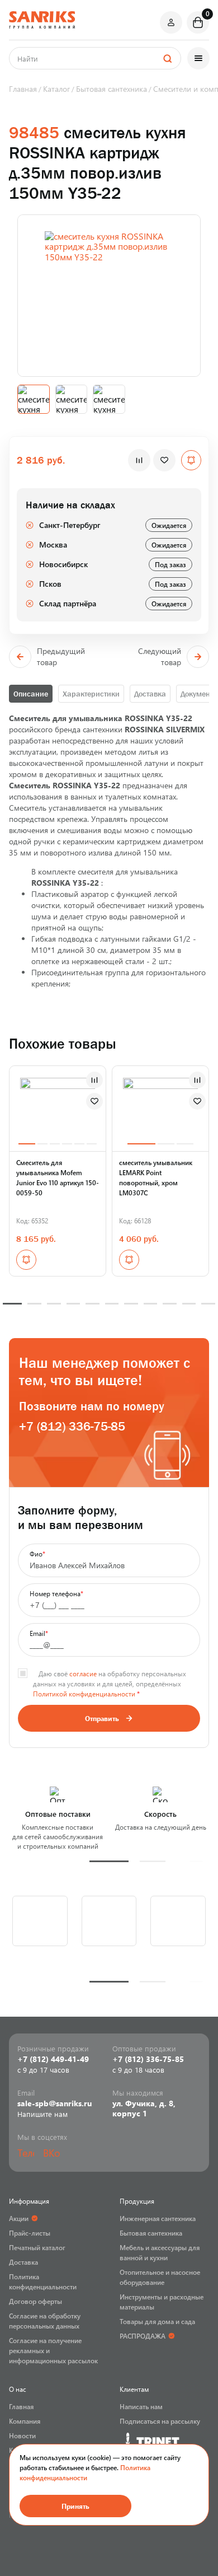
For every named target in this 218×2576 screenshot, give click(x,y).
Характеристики (91, 694)
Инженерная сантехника (158, 2218)
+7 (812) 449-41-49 (53, 2059)
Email (39, 1633)
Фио (37, 1554)
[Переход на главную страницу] (42, 20)
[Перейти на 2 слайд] (42, 1144)
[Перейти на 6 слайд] (92, 1144)
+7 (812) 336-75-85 (72, 1426)
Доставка (150, 694)
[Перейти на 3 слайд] (55, 1144)
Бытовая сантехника (151, 2233)
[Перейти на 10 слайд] (189, 1304)
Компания (25, 2421)
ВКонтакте (51, 2153)
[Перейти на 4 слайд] (67, 1144)
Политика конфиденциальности (43, 2282)
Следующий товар (160, 656)
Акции (19, 2218)
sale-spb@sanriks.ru (54, 2103)
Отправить (102, 1718)
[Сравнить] (139, 460)
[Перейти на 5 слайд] (79, 1144)
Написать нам (141, 2406)
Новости (22, 2435)
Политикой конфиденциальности (84, 1694)
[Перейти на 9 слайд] (170, 1304)
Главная (21, 2406)
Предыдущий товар (61, 656)
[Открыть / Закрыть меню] (198, 58)
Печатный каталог (37, 2247)
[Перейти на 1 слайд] (27, 1144)
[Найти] (167, 58)
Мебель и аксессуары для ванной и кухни (160, 2252)
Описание (31, 694)
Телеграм (26, 2153)
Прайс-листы (30, 2233)
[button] (109, 1861)
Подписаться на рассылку (160, 2421)
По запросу (26, 1260)
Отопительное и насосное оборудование (160, 2277)
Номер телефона (56, 1593)
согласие (83, 1673)
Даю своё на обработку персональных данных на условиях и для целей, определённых (110, 1684)
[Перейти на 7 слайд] (131, 1304)
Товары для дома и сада (157, 2321)
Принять (75, 2506)
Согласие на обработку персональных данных (45, 2321)
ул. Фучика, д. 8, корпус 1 (144, 2109)
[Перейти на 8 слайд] (151, 1304)
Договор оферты (35, 2301)
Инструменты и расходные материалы (162, 2302)
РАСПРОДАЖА (143, 2336)
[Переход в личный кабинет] (171, 22)
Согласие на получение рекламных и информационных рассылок (53, 2350)
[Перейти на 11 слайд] (208, 1304)
